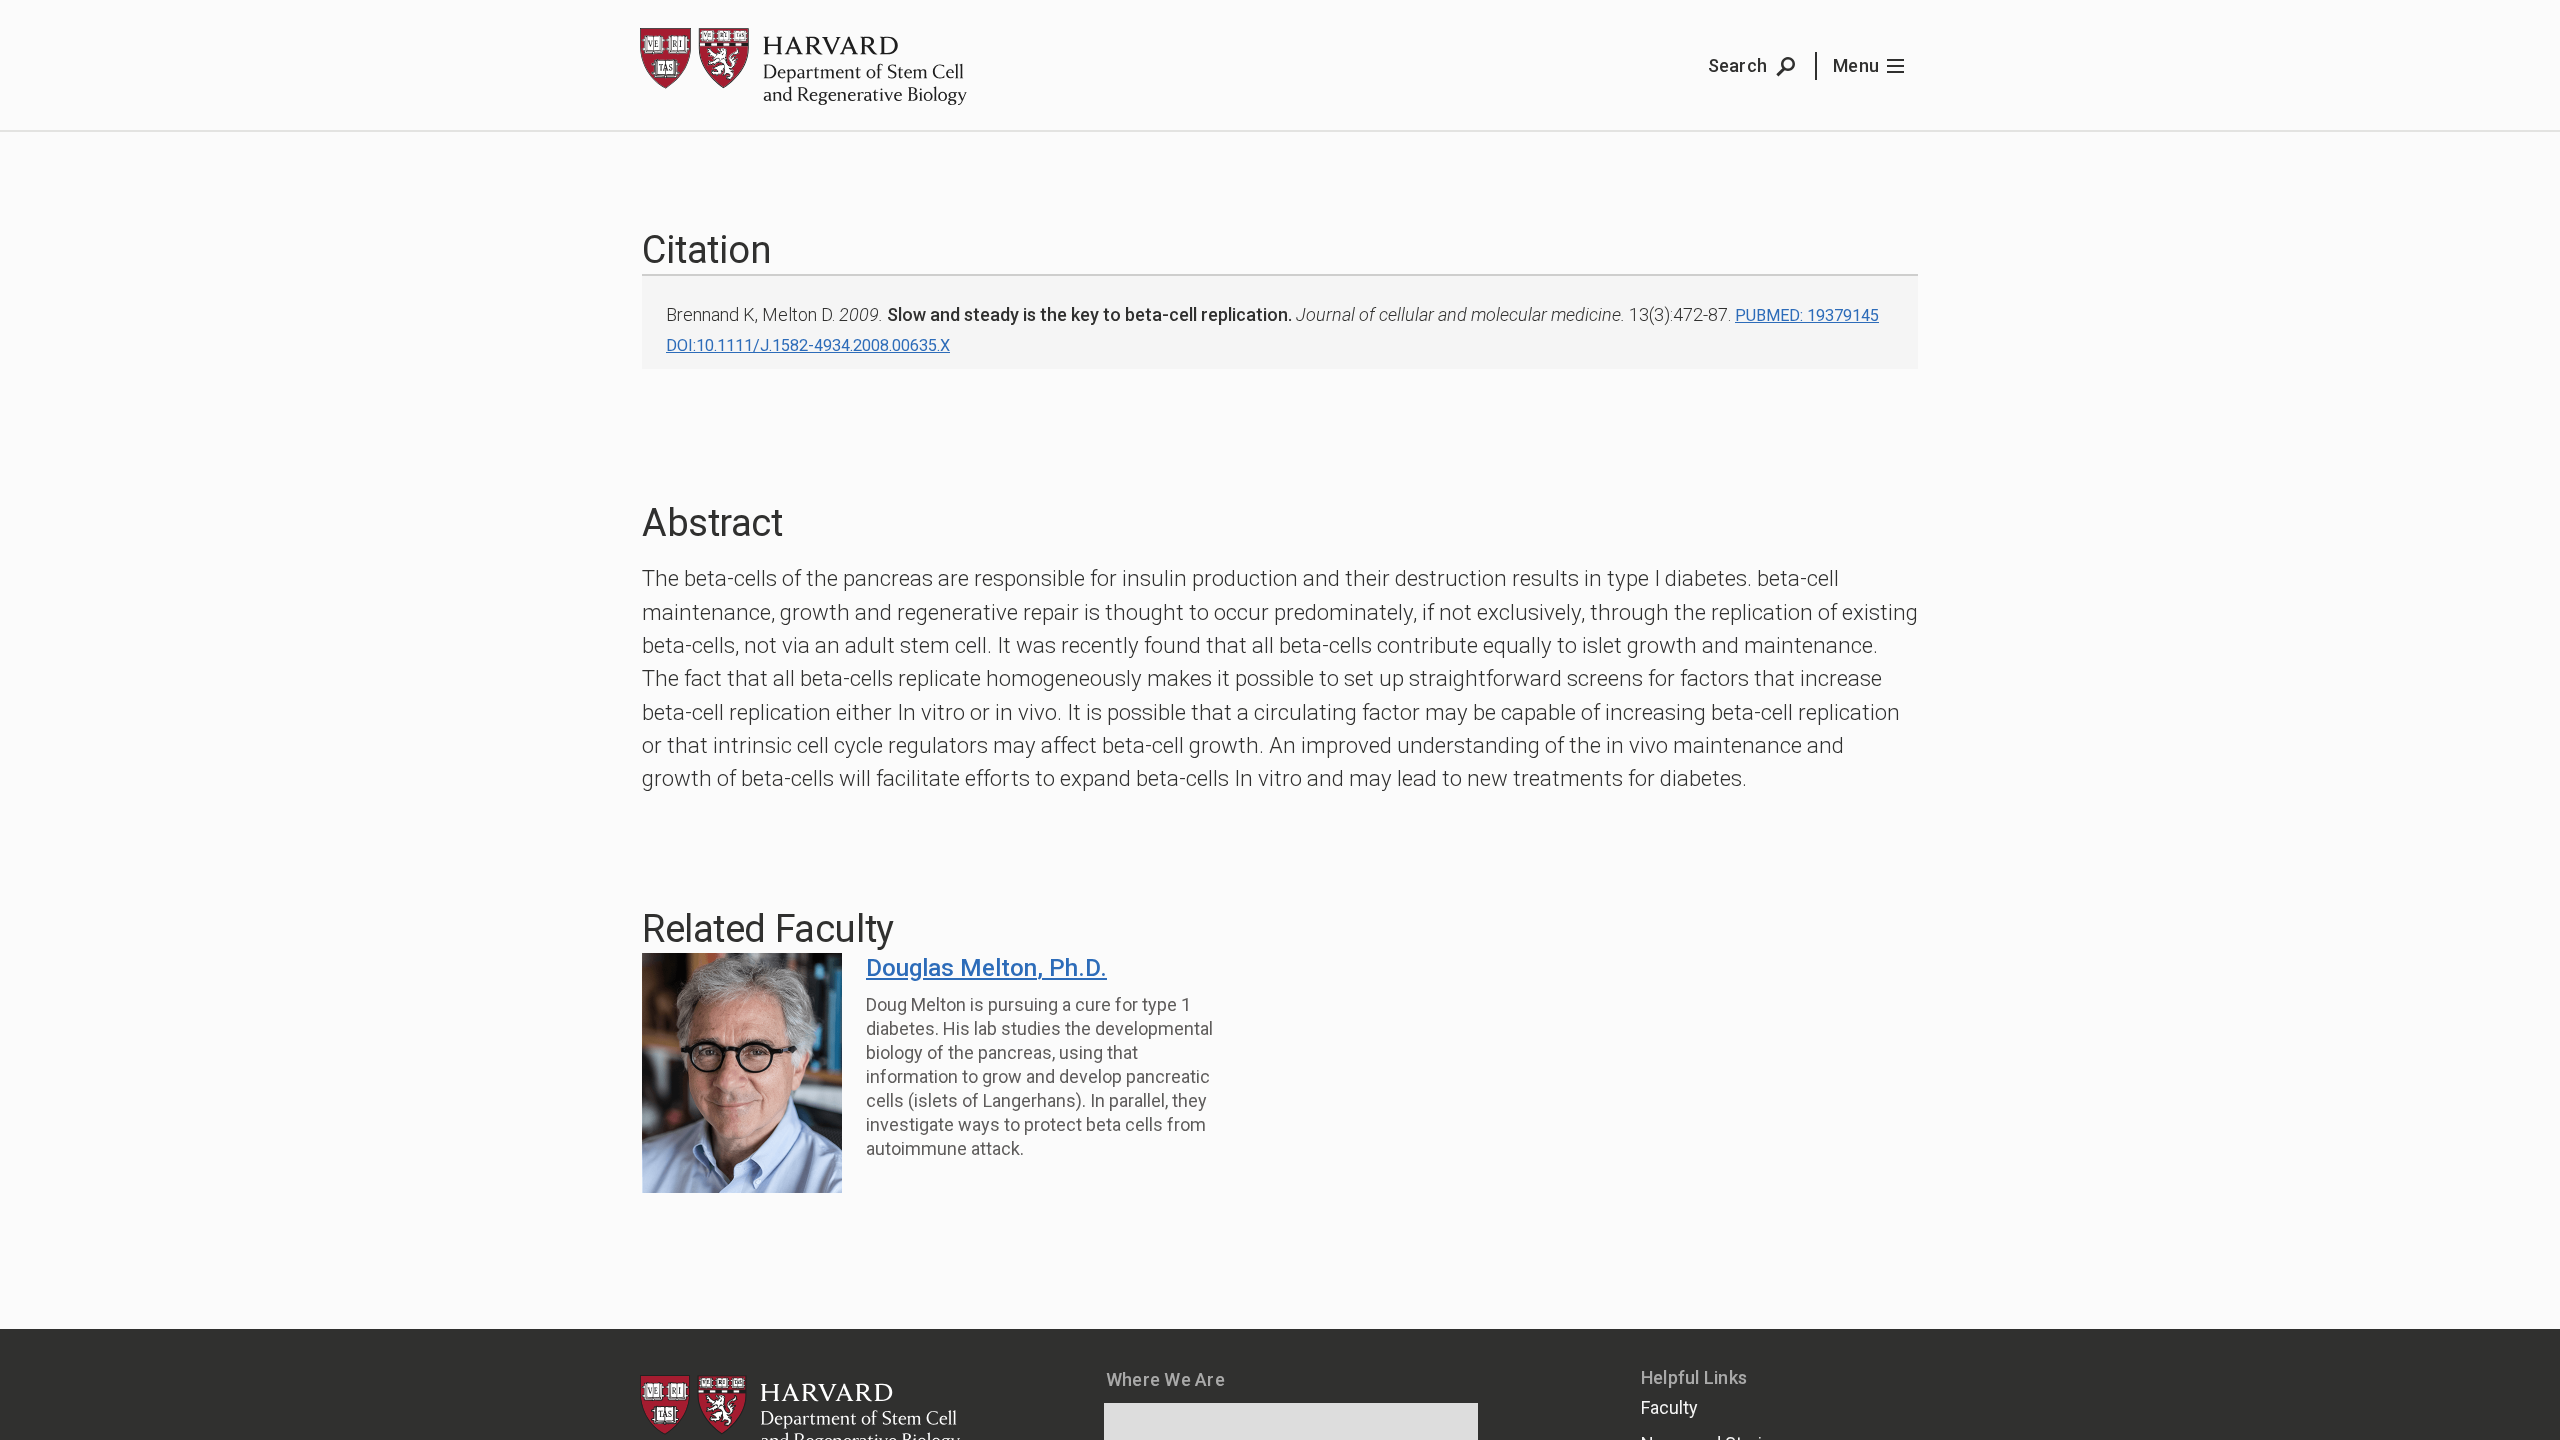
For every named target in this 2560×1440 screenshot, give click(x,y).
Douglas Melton (986, 968)
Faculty (1669, 1407)
